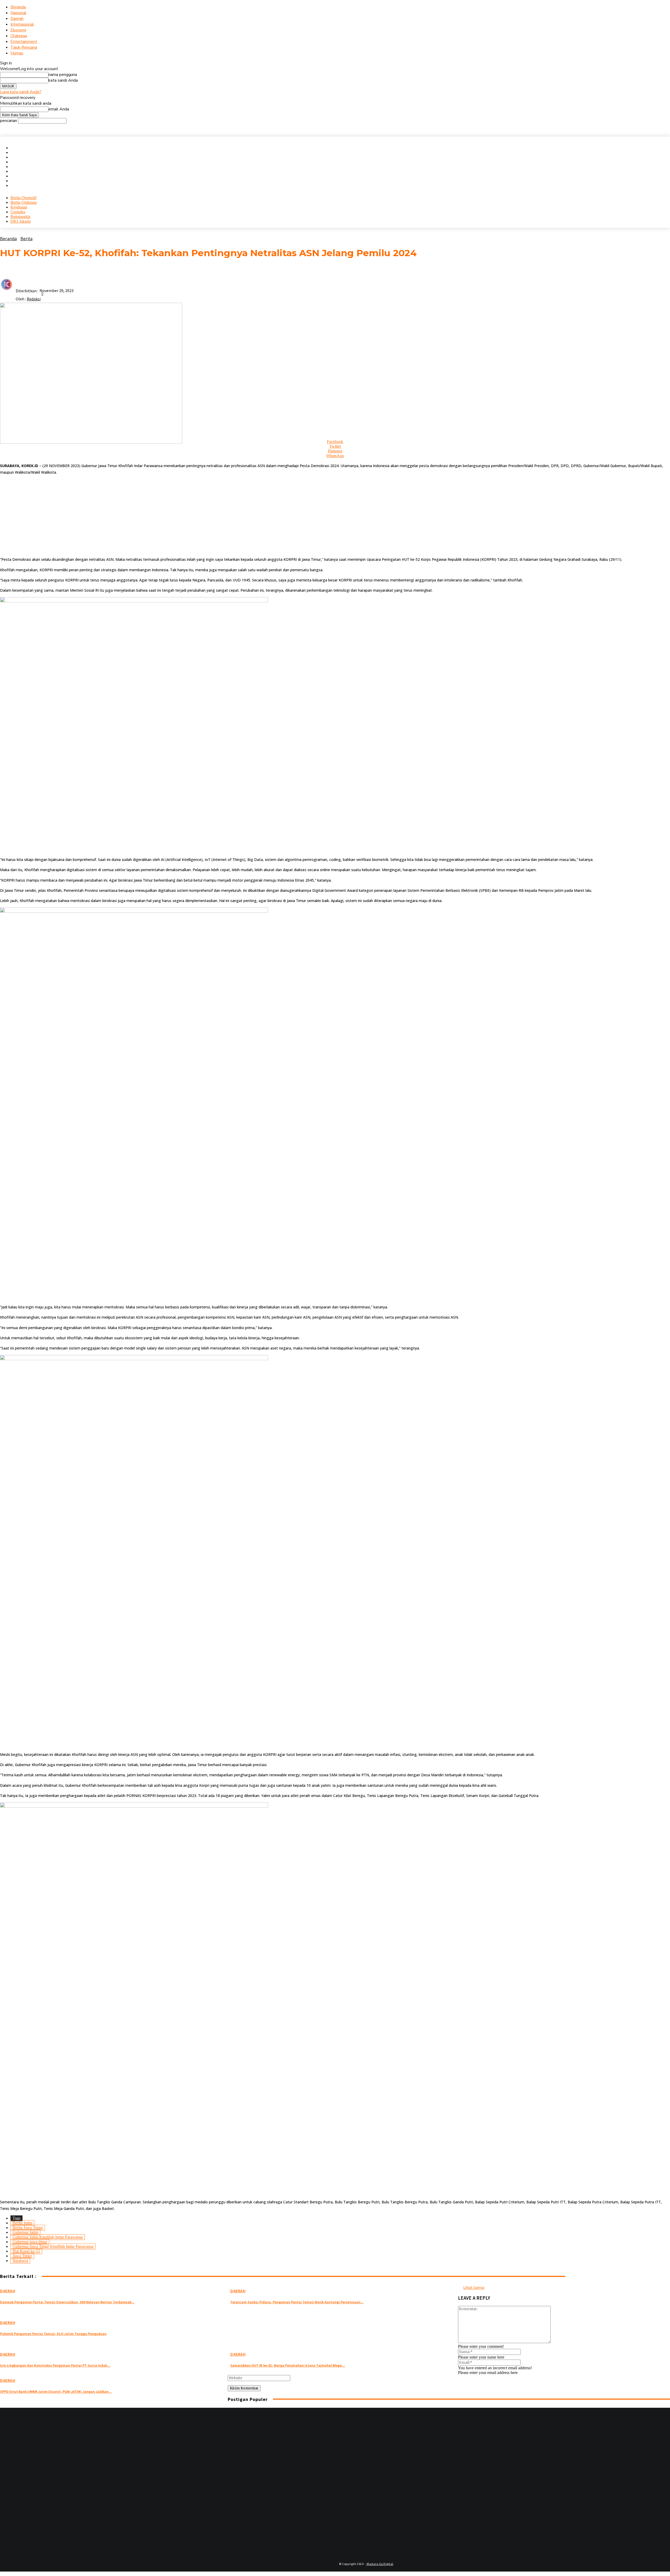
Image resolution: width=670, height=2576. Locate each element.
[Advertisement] (157, 516)
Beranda (18, 7)
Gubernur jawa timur (30, 2242)
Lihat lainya (474, 2287)
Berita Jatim (22, 2223)
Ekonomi (18, 30)
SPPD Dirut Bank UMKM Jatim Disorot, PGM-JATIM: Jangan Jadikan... (56, 2392)
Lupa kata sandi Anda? (21, 92)
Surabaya (20, 2261)
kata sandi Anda (63, 80)
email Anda (59, 109)
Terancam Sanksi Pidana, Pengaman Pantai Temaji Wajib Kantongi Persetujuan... (297, 2302)
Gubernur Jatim (25, 2232)
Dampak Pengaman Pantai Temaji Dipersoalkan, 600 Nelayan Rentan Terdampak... (67, 2302)
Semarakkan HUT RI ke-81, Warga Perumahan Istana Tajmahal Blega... (288, 2365)
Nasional (18, 13)
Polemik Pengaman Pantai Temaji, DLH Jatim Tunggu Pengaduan (53, 2334)
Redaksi (34, 299)
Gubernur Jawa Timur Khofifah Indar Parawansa (53, 2246)
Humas (17, 53)
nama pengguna (63, 75)
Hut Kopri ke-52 (26, 2251)
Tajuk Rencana (24, 47)
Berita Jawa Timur (28, 2228)
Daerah (17, 19)
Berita (26, 239)
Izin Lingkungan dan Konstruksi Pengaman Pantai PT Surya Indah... (55, 2365)
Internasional (22, 24)
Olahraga (19, 36)
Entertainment (24, 42)
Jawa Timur (22, 2256)
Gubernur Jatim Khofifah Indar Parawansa (48, 2237)
